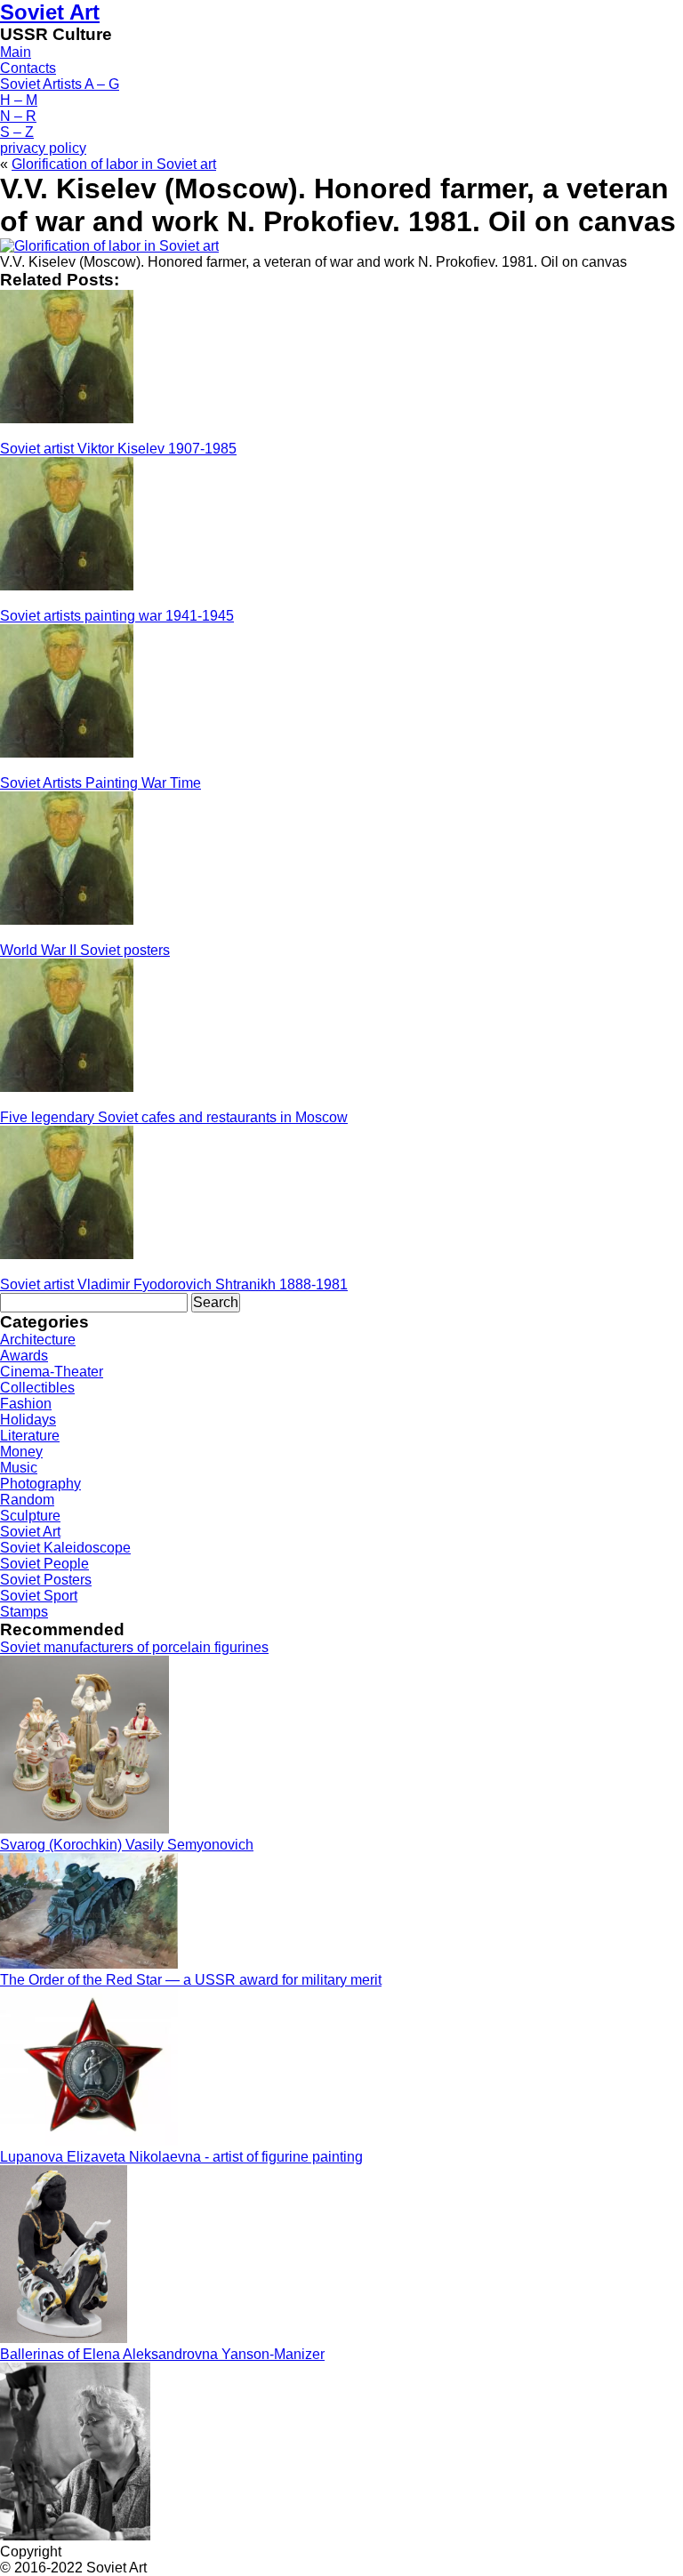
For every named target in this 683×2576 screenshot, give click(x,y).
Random (27, 1500)
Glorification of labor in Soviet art (114, 164)
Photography (40, 1484)
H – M (19, 100)
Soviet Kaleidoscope (65, 1548)
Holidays (28, 1420)
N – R (18, 116)
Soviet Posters (46, 1580)
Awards (24, 1356)
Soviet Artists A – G (60, 84)
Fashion (26, 1404)
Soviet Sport (39, 1596)
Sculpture (30, 1516)
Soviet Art (50, 12)
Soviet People (44, 1564)
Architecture (38, 1340)
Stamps (24, 1612)
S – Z (17, 132)
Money (21, 1452)
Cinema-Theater (52, 1372)
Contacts (28, 68)
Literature (30, 1436)
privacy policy (43, 148)
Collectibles (37, 1388)
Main (16, 52)
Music (19, 1468)
